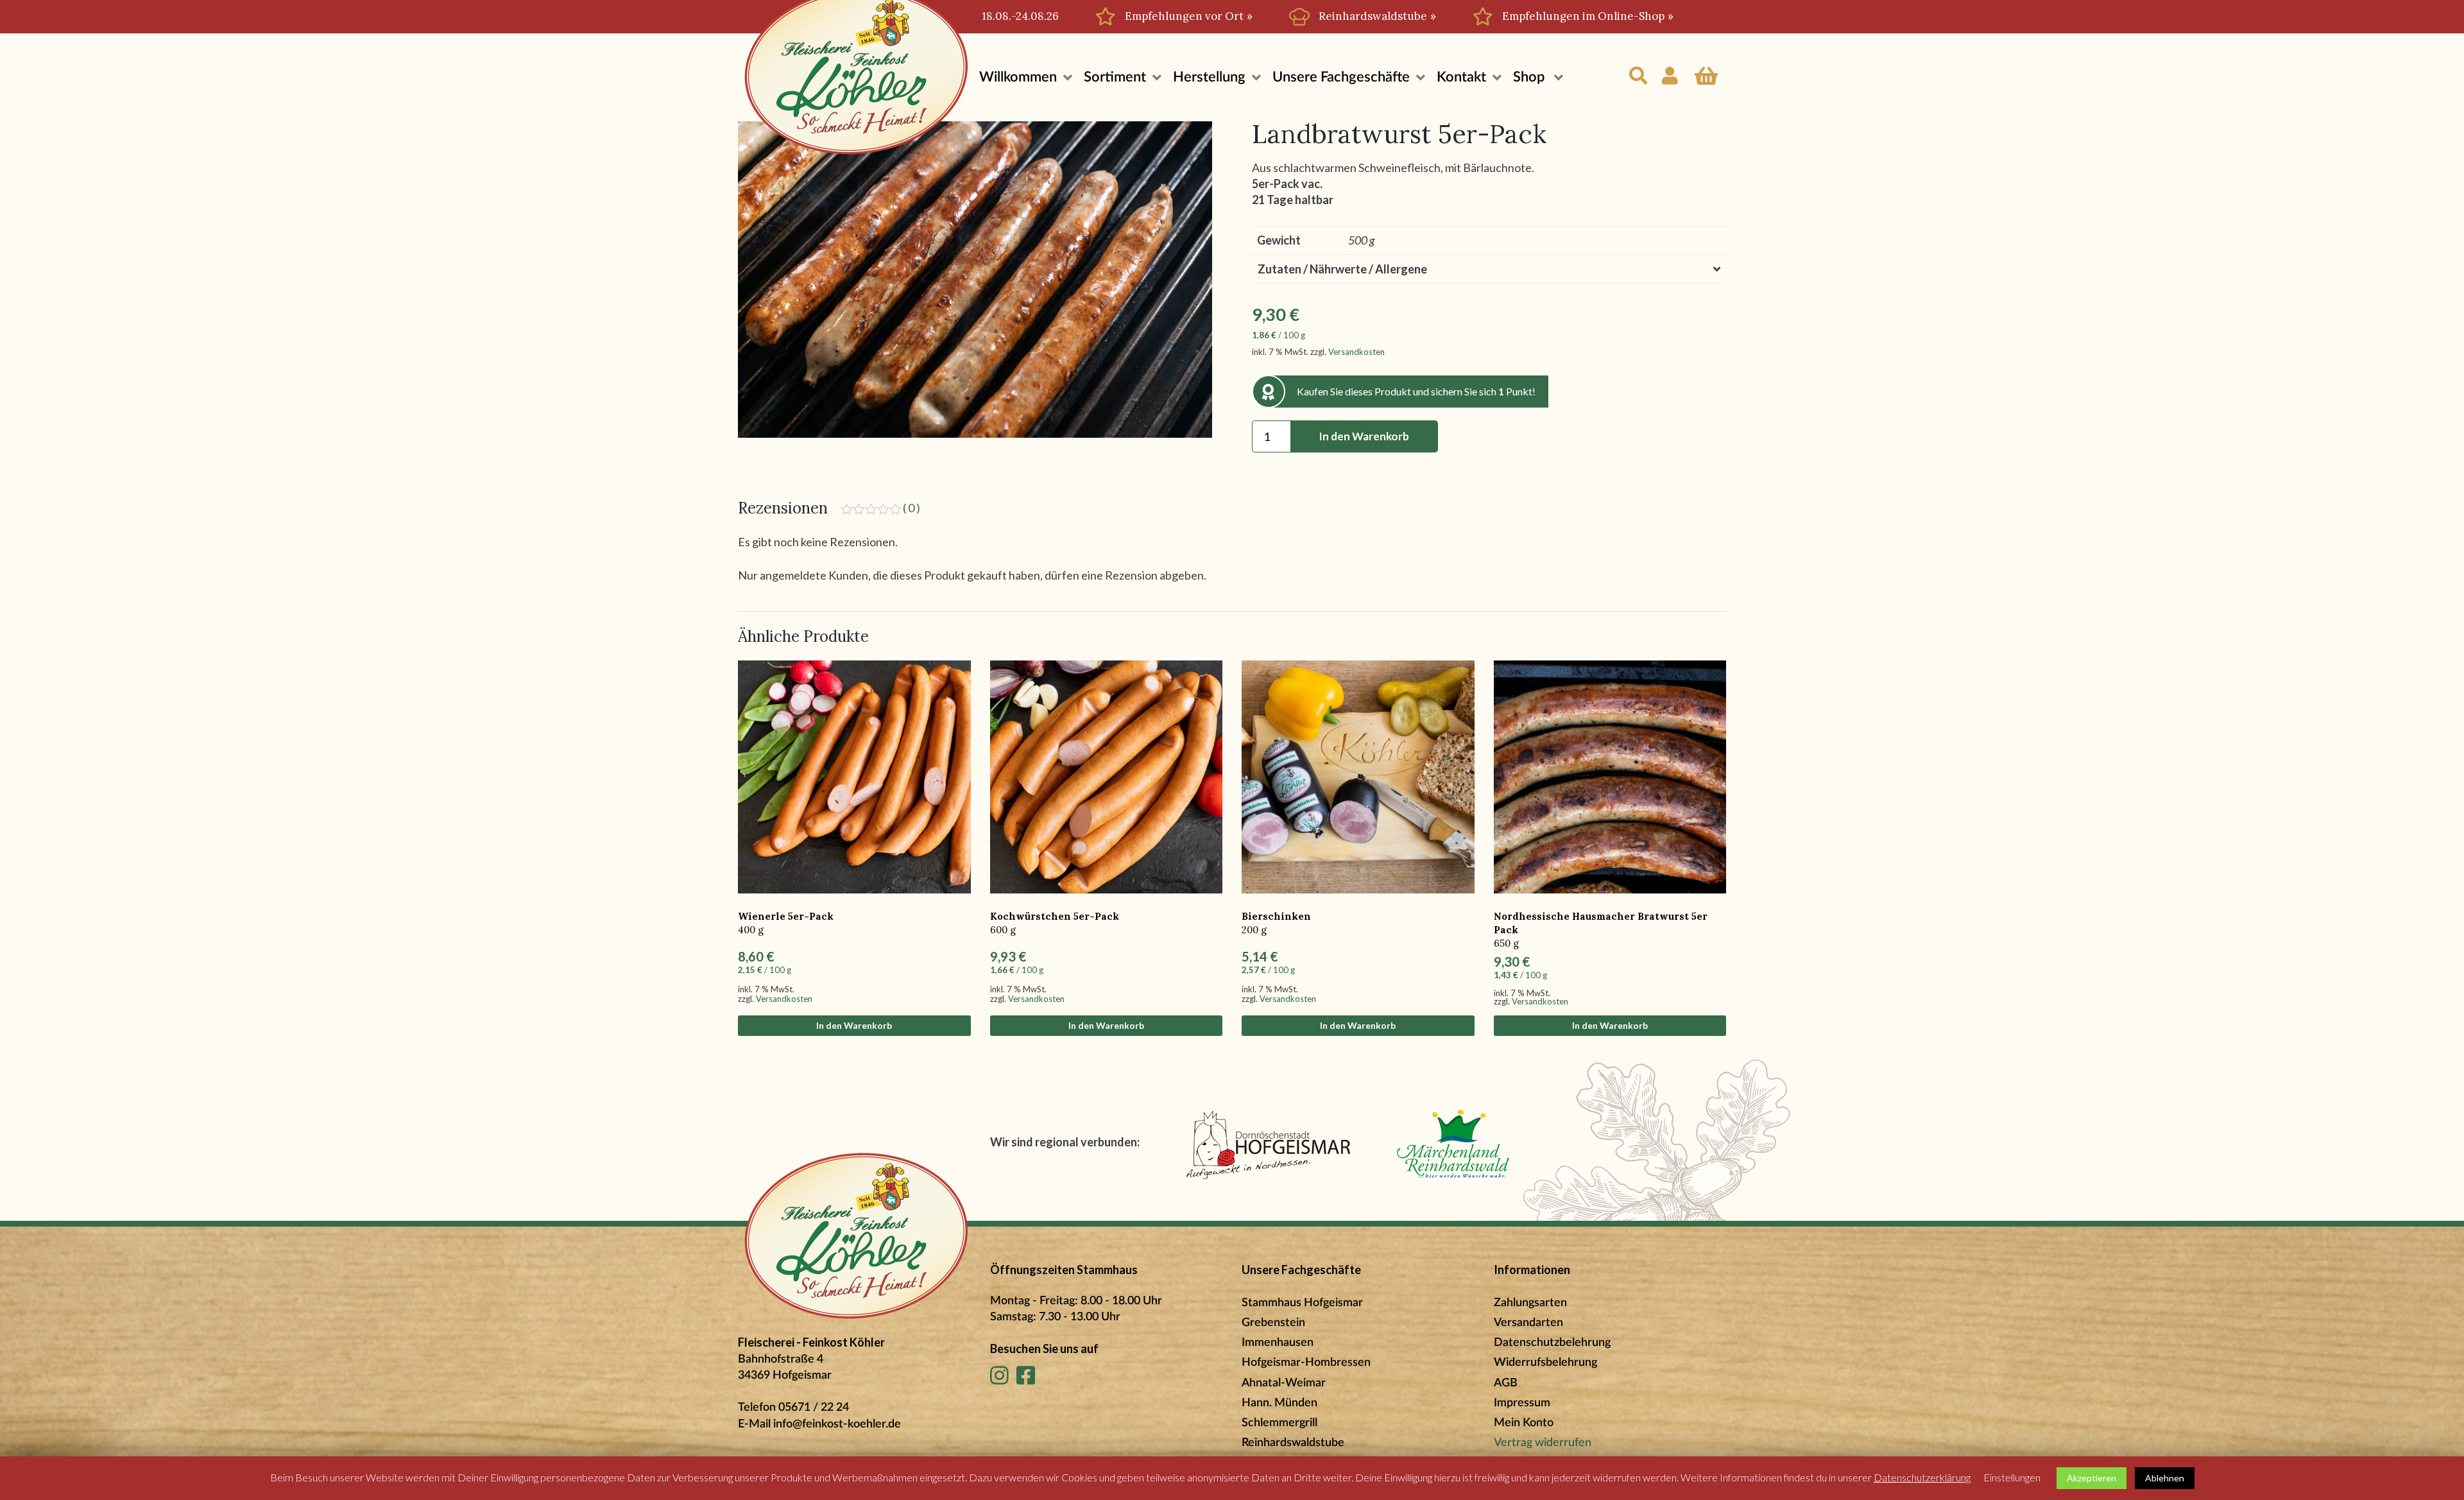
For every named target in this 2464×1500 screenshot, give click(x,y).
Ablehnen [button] (2165, 1478)
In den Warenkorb (1364, 436)
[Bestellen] (1706, 68)
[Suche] (1639, 68)
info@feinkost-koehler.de (837, 1424)
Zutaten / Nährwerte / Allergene (1342, 269)
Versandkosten (1356, 352)
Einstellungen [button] (2012, 1477)
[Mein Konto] (1671, 68)
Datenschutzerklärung (1922, 1477)
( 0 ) (911, 508)
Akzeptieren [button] (2092, 1478)
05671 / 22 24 (814, 1408)
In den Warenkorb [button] (854, 1025)
